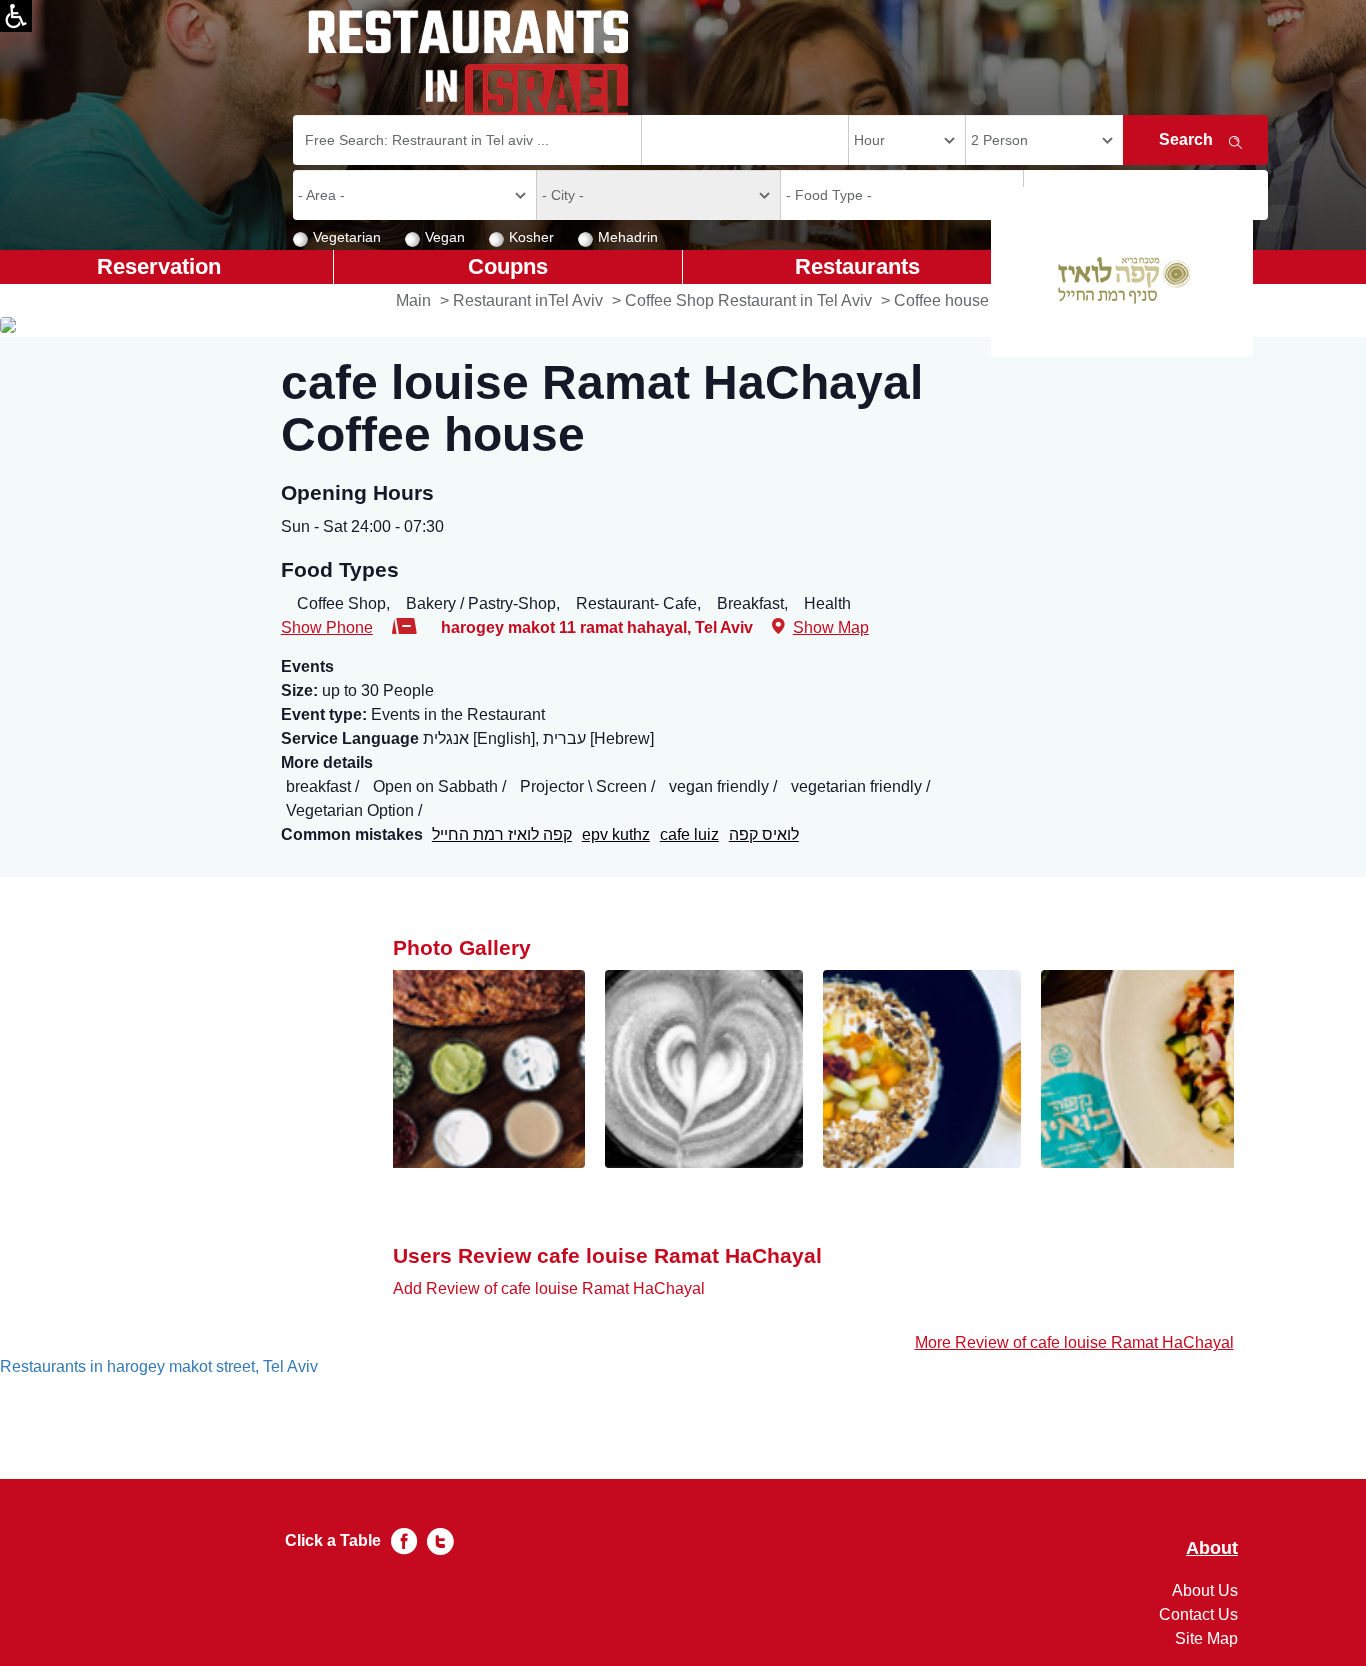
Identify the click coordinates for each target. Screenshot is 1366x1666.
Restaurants (857, 266)
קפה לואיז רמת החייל (502, 834)
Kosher (531, 237)
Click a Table (333, 1540)
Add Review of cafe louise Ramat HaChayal (549, 1288)
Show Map (831, 627)
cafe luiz (689, 834)
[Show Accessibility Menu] (16, 16)
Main (413, 300)
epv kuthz (616, 834)
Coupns (508, 266)
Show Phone (327, 627)
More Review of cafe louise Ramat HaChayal (1074, 1342)
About (1212, 1548)
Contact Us (1198, 1614)
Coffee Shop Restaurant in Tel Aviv (748, 300)
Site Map (1206, 1638)
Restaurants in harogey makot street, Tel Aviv (159, 1366)
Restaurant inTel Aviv (528, 300)
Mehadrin (628, 237)
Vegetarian (347, 237)
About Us (1205, 1590)
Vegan (445, 237)
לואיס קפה (764, 834)
